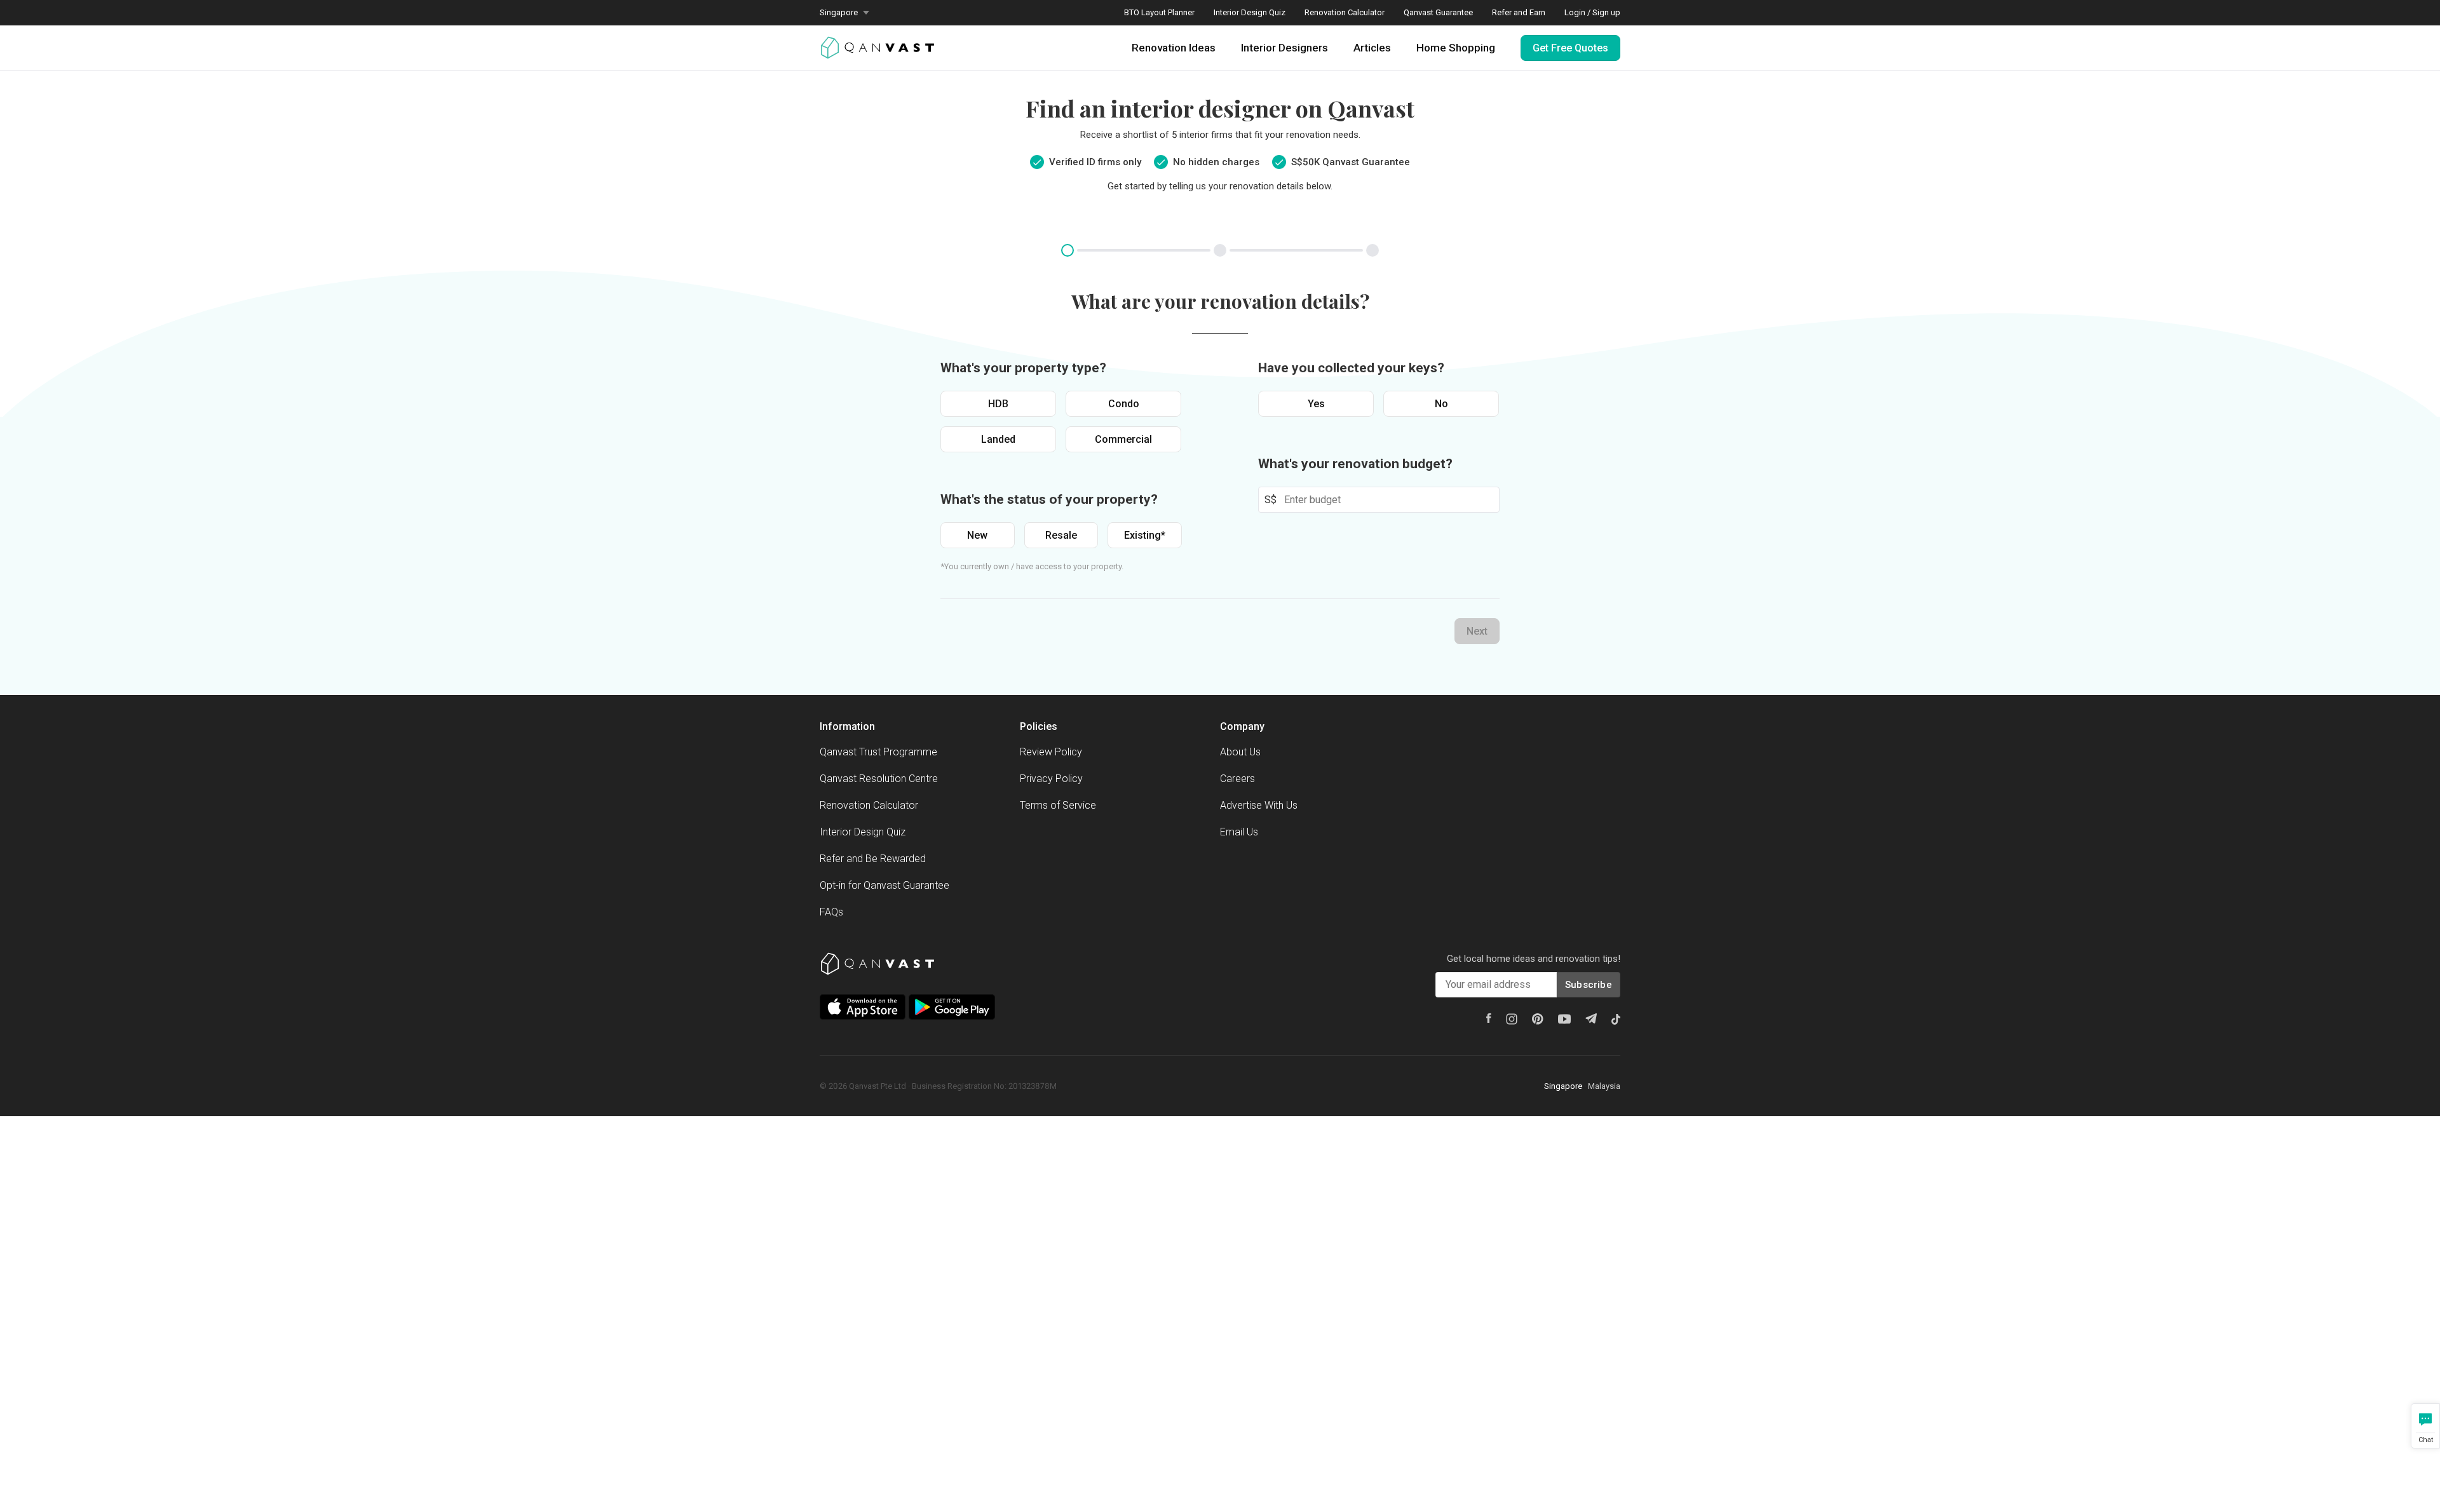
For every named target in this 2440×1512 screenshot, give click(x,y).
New (977, 535)
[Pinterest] (1538, 1019)
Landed (998, 439)
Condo (1124, 404)
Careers (1237, 779)
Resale (1061, 535)
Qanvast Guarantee (1438, 12)
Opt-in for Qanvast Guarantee (884, 885)
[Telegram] (1591, 1018)
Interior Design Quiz (1250, 12)
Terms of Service (1058, 805)
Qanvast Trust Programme (878, 752)
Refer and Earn (1519, 12)
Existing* (1145, 535)
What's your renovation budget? (1355, 464)
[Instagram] (1512, 1019)
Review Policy (1051, 752)
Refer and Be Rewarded (873, 859)
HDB (998, 404)
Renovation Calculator (1345, 12)
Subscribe (1589, 985)
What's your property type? (1023, 368)
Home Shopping (1456, 48)
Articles (1372, 48)
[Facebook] (1489, 1018)
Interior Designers (1284, 48)
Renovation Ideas (1174, 48)
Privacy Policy (1051, 779)
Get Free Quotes (1570, 48)
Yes (1316, 404)
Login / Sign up (1592, 12)
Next (1477, 631)
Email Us (1239, 832)
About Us (1240, 752)
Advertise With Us (1259, 805)
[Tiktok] (1616, 1019)
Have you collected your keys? (1351, 368)
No (1441, 404)
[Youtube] (1564, 1019)
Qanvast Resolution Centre (879, 779)
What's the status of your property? (1049, 499)
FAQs (831, 912)
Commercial (1123, 439)
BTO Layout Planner (1159, 12)
